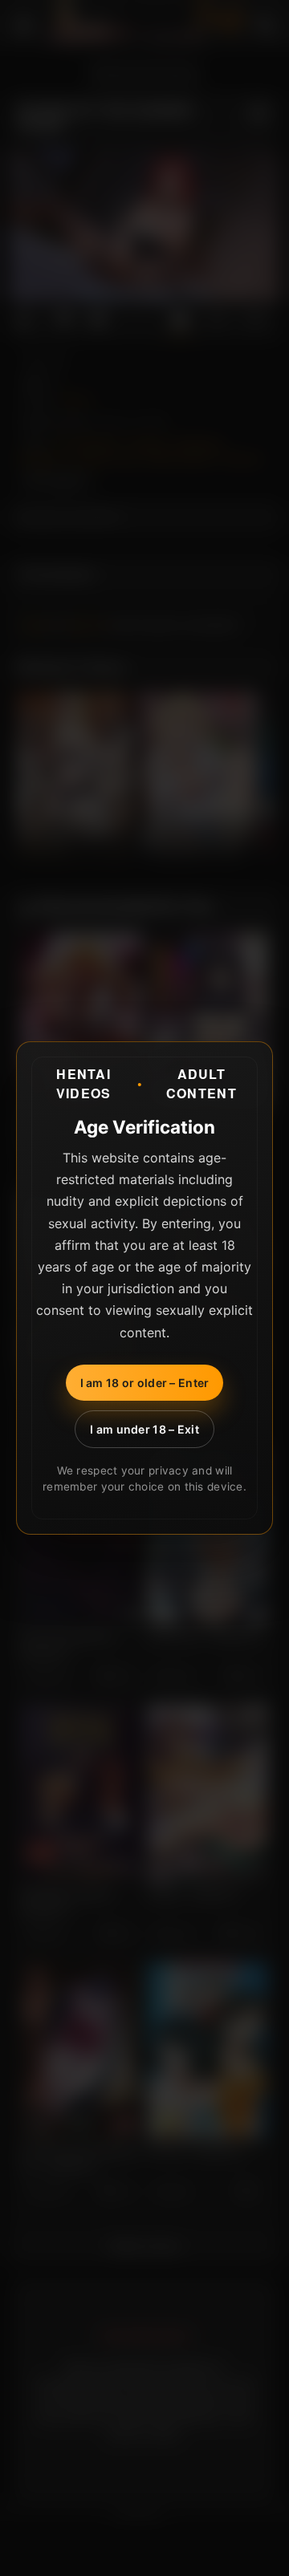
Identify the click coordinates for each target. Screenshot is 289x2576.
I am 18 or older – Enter (145, 1383)
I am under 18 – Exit (144, 1429)
